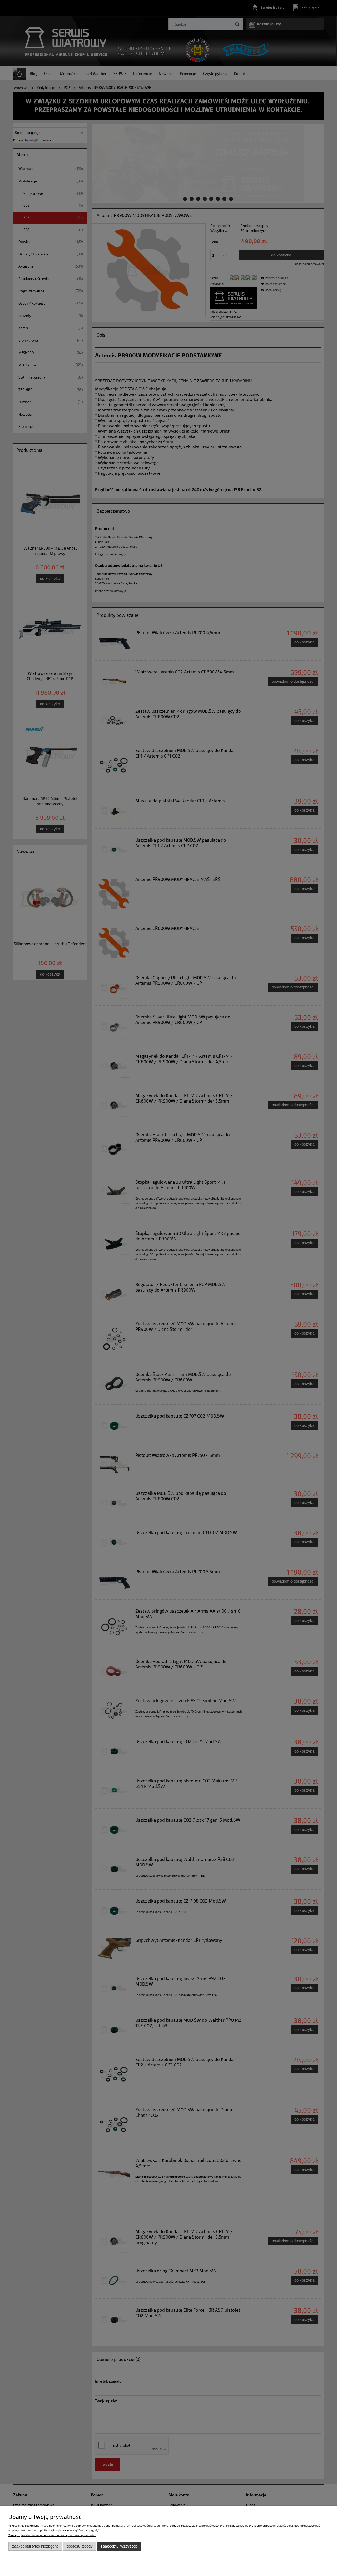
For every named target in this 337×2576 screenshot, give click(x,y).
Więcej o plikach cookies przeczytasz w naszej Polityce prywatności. (52, 2535)
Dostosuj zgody (80, 2546)
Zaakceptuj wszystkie (119, 2546)
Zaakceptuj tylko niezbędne (35, 2546)
